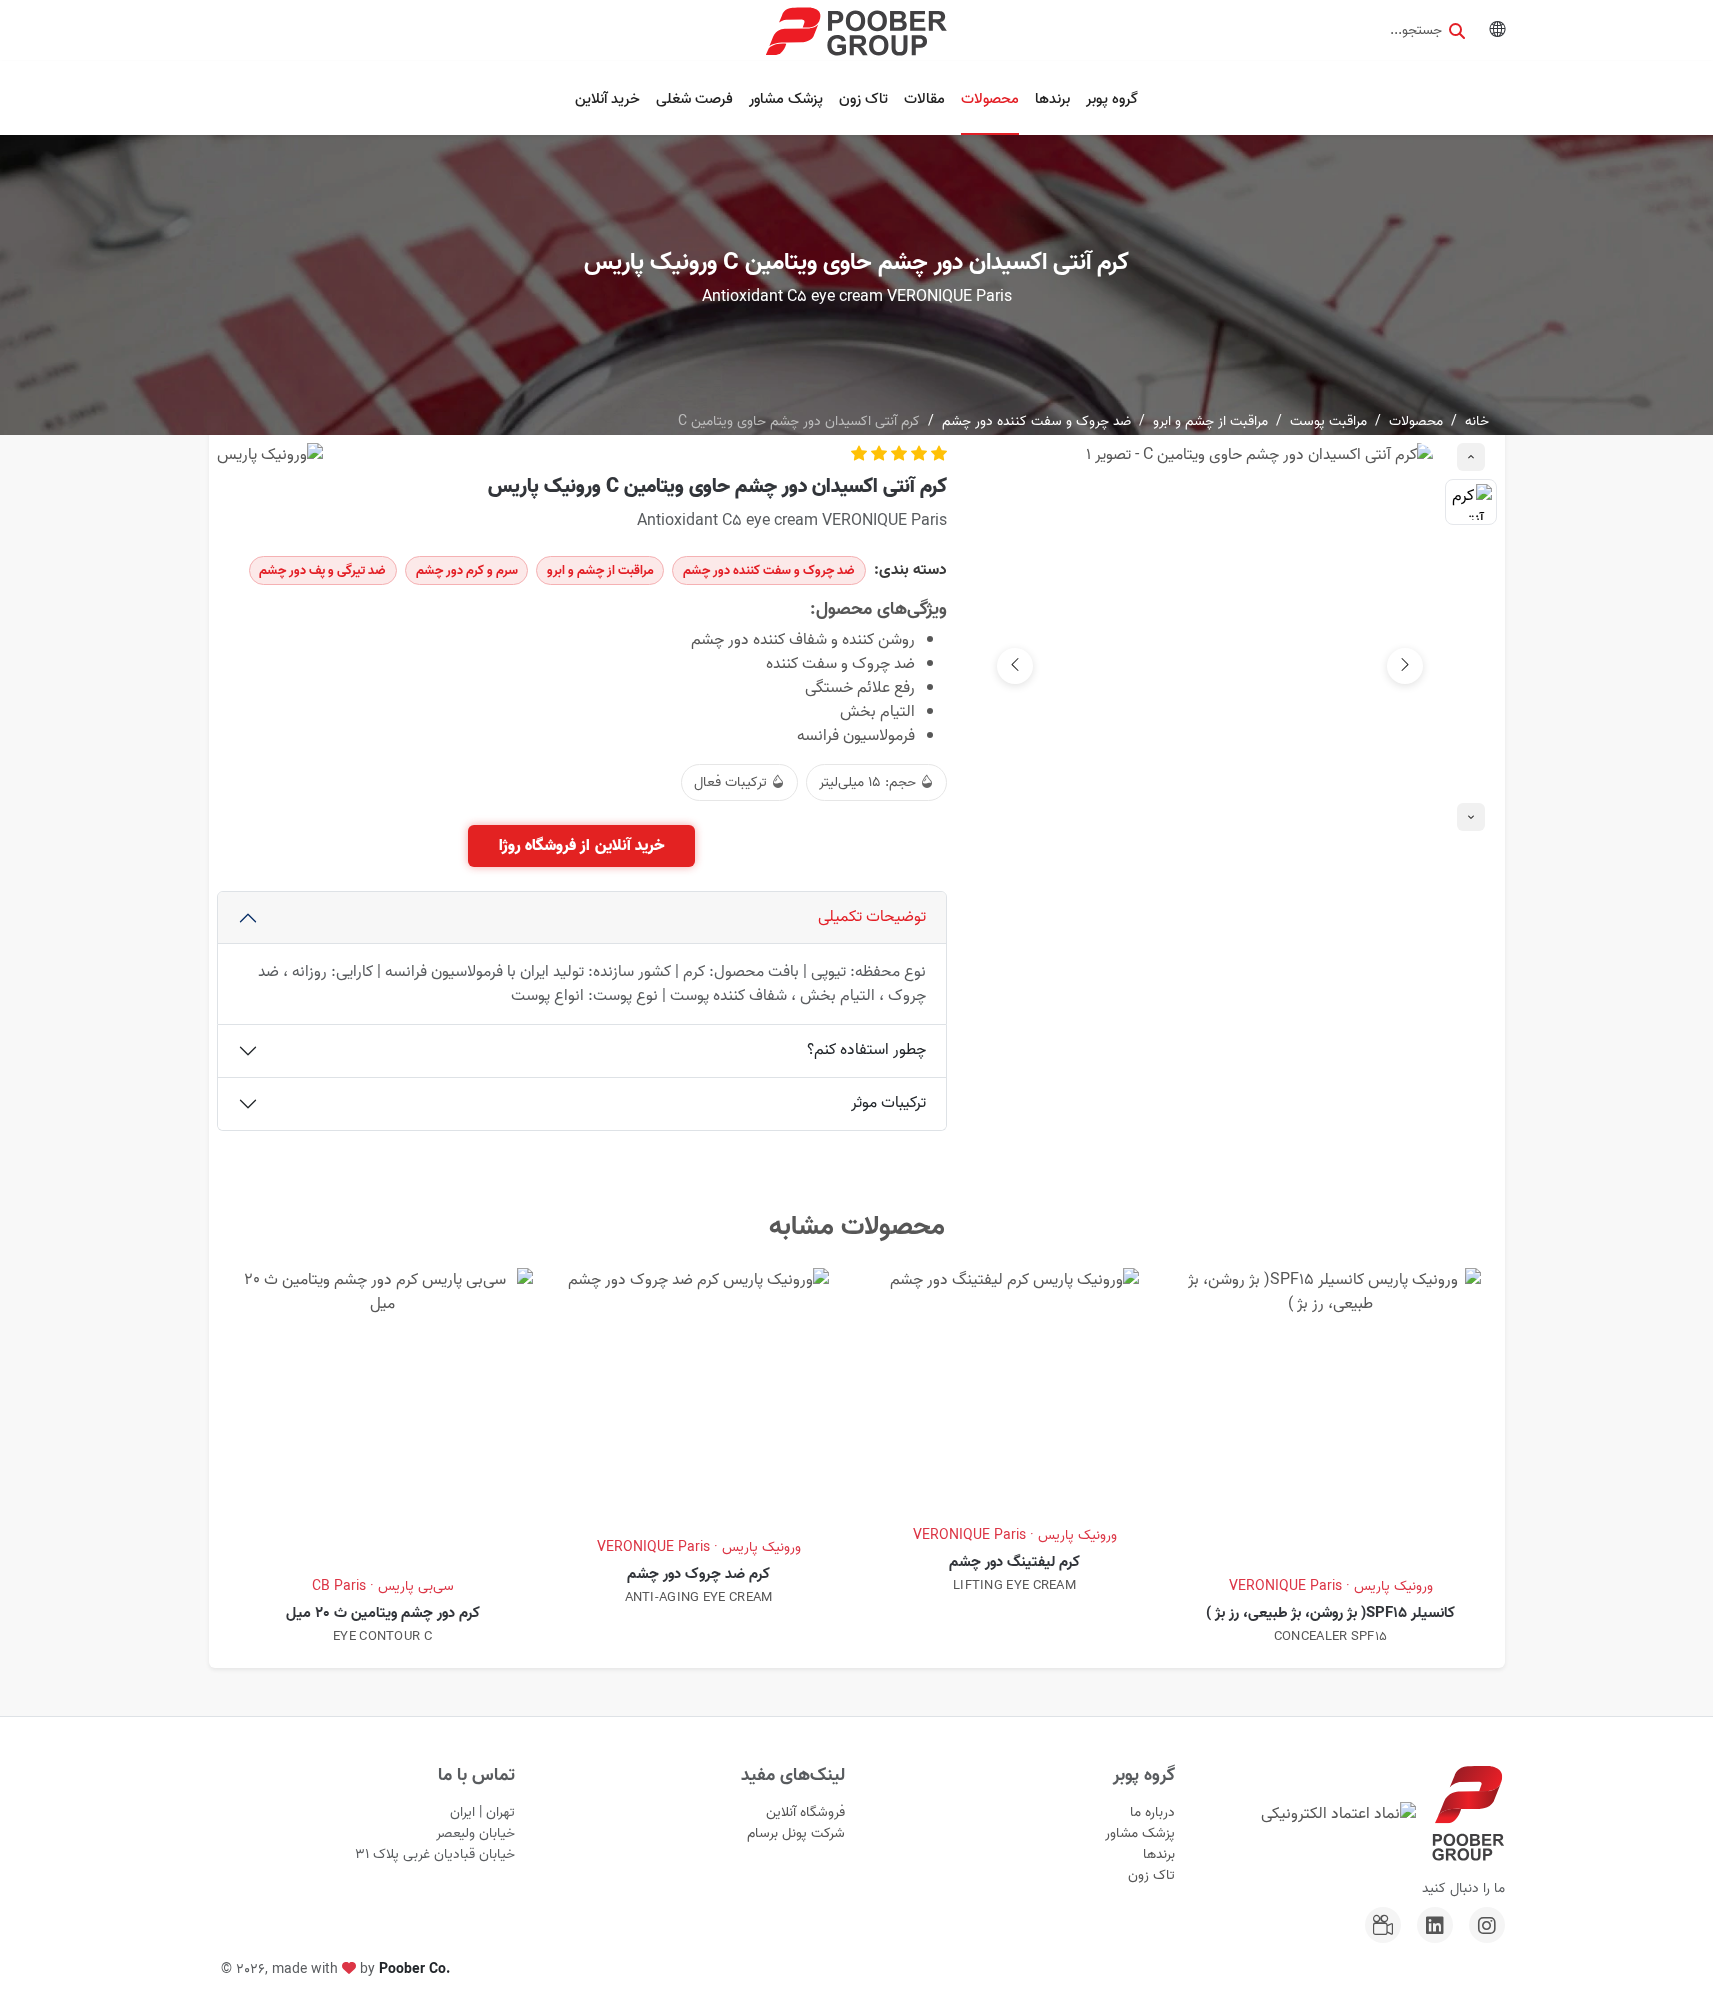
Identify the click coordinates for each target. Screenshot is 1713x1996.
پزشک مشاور (786, 99)
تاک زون (863, 99)
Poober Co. (414, 1969)
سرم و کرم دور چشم (467, 570)
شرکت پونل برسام (796, 1833)
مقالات (924, 99)
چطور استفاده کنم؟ (866, 1050)
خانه (1477, 421)
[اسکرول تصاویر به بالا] (1471, 457)
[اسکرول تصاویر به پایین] (1471, 817)
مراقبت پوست (1328, 421)
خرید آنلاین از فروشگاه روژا (581, 846)
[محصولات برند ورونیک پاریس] (270, 455)
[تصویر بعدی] (1015, 666)
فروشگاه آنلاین (805, 1812)
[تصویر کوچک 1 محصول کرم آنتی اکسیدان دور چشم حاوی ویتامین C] (1471, 502)
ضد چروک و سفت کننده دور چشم (1036, 421)
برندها (1052, 99)
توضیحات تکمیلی (872, 917)
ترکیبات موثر (888, 1103)
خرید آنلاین (607, 99)
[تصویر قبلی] (1405, 666)
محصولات (990, 99)
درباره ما (1152, 1812)
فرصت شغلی (694, 99)
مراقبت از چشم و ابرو (1210, 421)
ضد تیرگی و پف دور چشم (322, 570)
